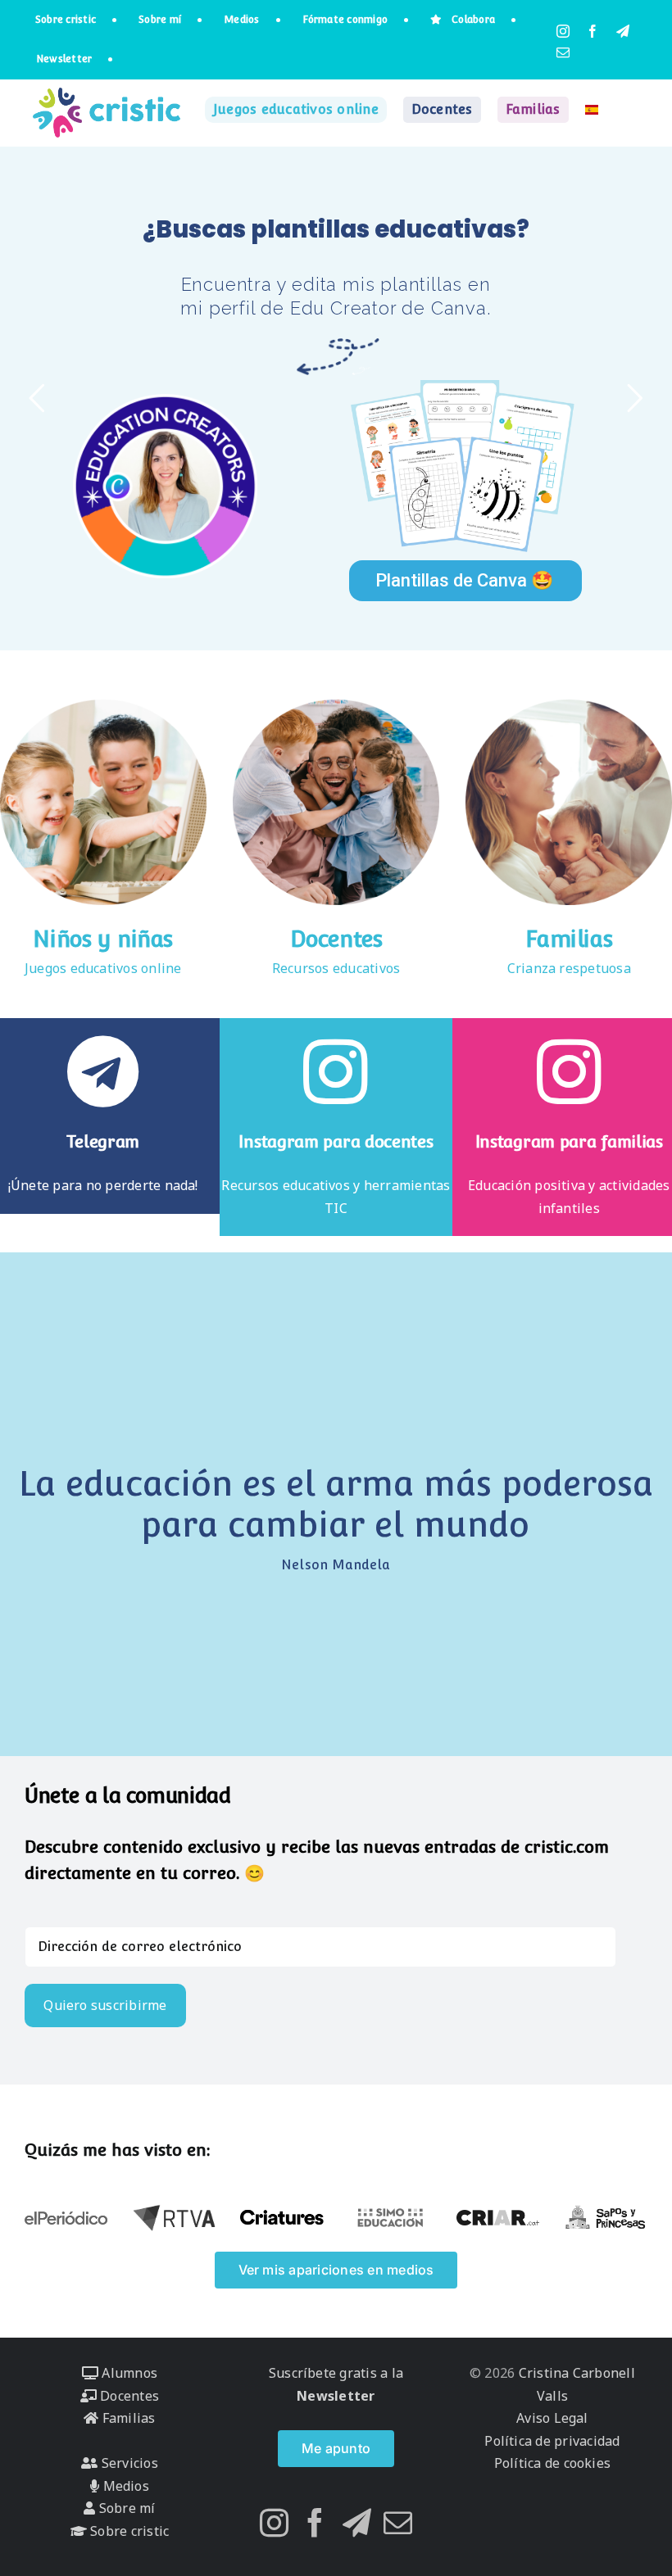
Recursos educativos (336, 968)
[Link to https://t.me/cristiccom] (103, 1071)
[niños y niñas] (103, 706)
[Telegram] (357, 2522)
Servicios (127, 2463)
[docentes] (336, 706)
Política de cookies (553, 2463)
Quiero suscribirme (105, 2005)
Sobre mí (125, 2508)
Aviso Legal (552, 2418)
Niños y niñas (103, 939)
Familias (569, 939)
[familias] (569, 706)
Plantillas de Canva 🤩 (464, 580)
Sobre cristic (128, 2531)
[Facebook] (315, 2522)
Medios (124, 2486)
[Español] (592, 110)
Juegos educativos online (103, 968)
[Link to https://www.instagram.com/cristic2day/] (569, 1071)
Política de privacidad (552, 2441)
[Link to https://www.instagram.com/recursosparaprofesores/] (336, 1071)
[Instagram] (274, 2522)
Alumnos (128, 2373)
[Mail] (398, 2522)
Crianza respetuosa (569, 968)
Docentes (336, 939)
